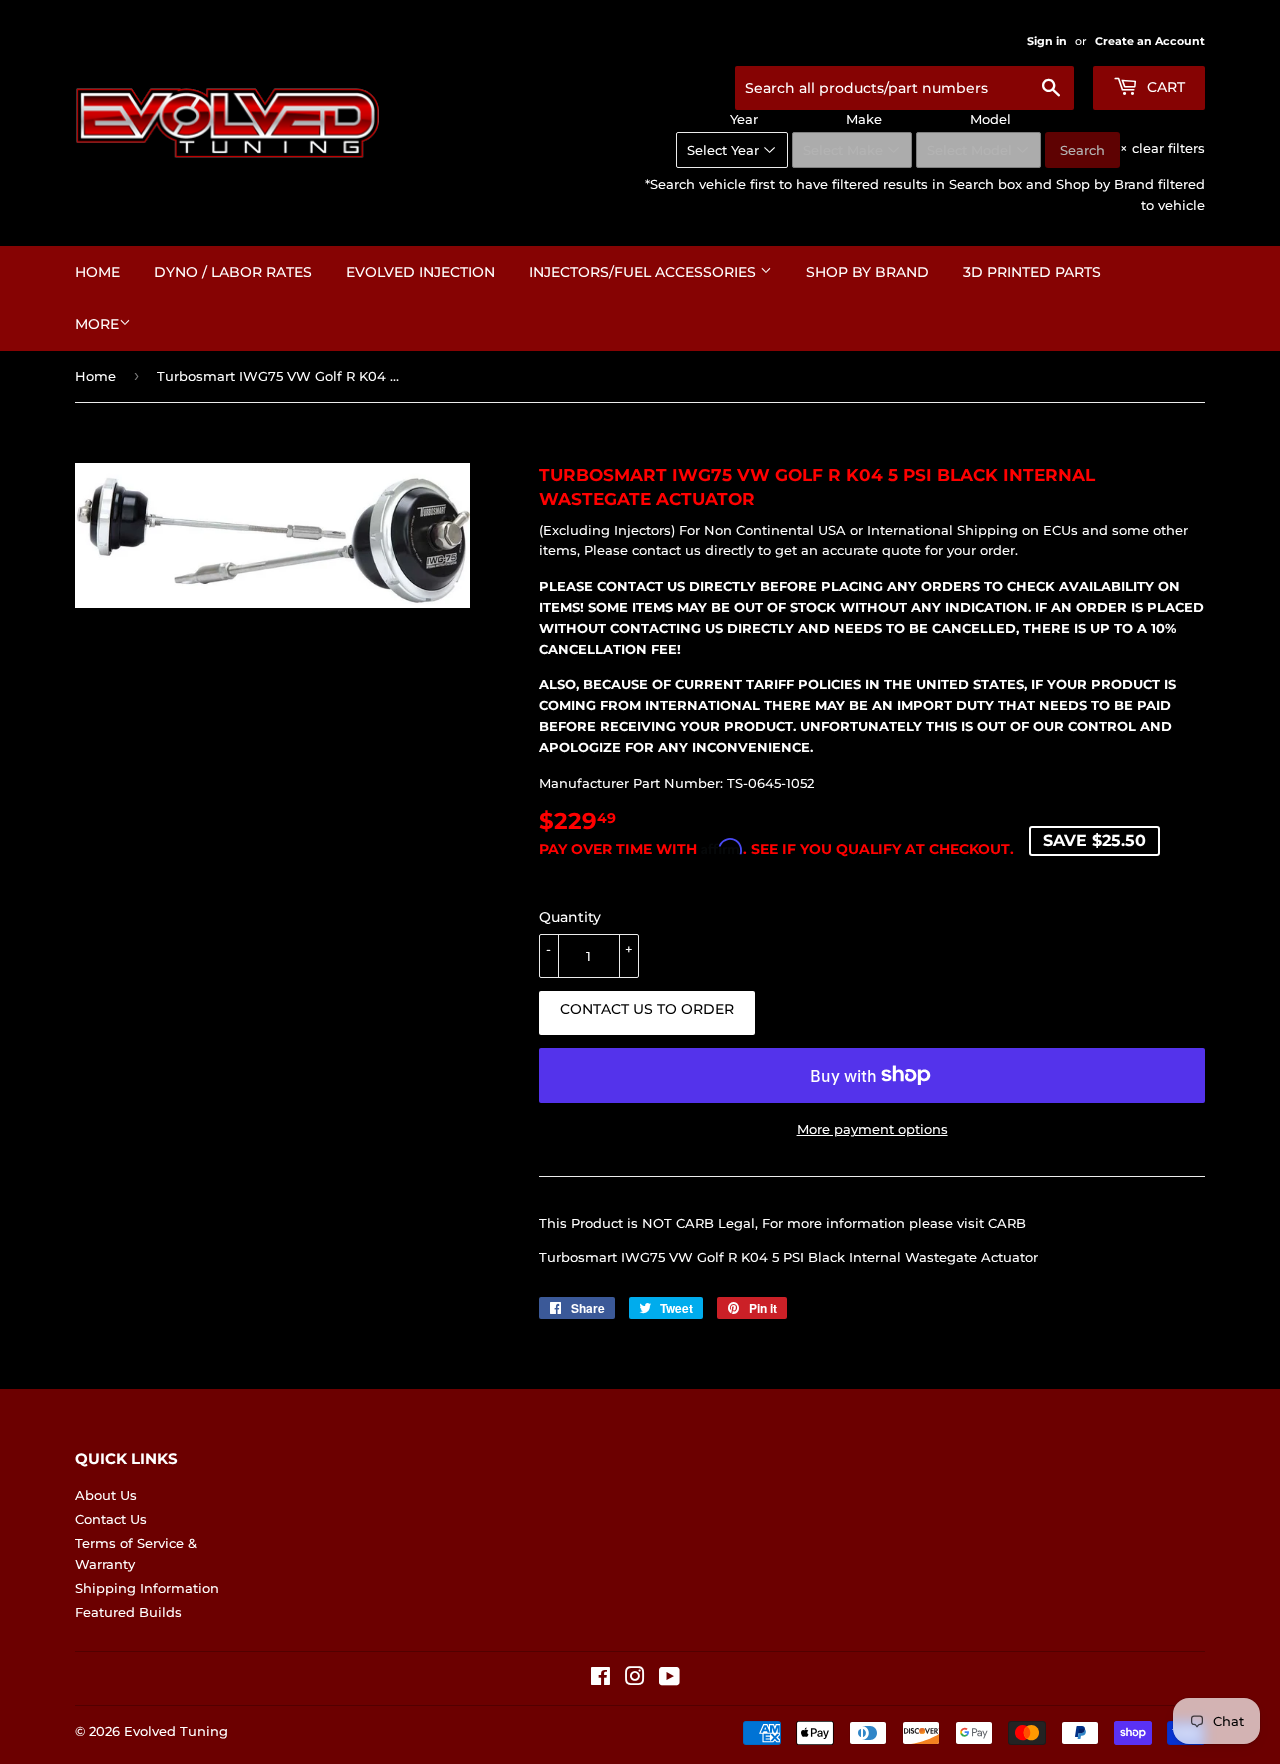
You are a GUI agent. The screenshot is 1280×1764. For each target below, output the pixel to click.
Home (97, 272)
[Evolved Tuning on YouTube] (669, 1679)
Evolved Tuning (176, 1731)
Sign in (1047, 41)
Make (864, 119)
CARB (1007, 1223)
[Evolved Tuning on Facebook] (600, 1679)
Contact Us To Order (647, 1009)
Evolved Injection (420, 272)
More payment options (872, 1129)
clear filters (1162, 148)
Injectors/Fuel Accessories (644, 272)
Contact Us (111, 1519)
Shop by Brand (867, 272)
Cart (1164, 87)
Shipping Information (147, 1588)
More (97, 324)
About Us (106, 1495)
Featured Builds (128, 1612)
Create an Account (1150, 41)
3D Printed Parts (1032, 272)
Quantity (570, 917)
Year (744, 119)
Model (990, 119)
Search (1082, 150)
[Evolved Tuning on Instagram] (635, 1679)
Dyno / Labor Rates (233, 272)
